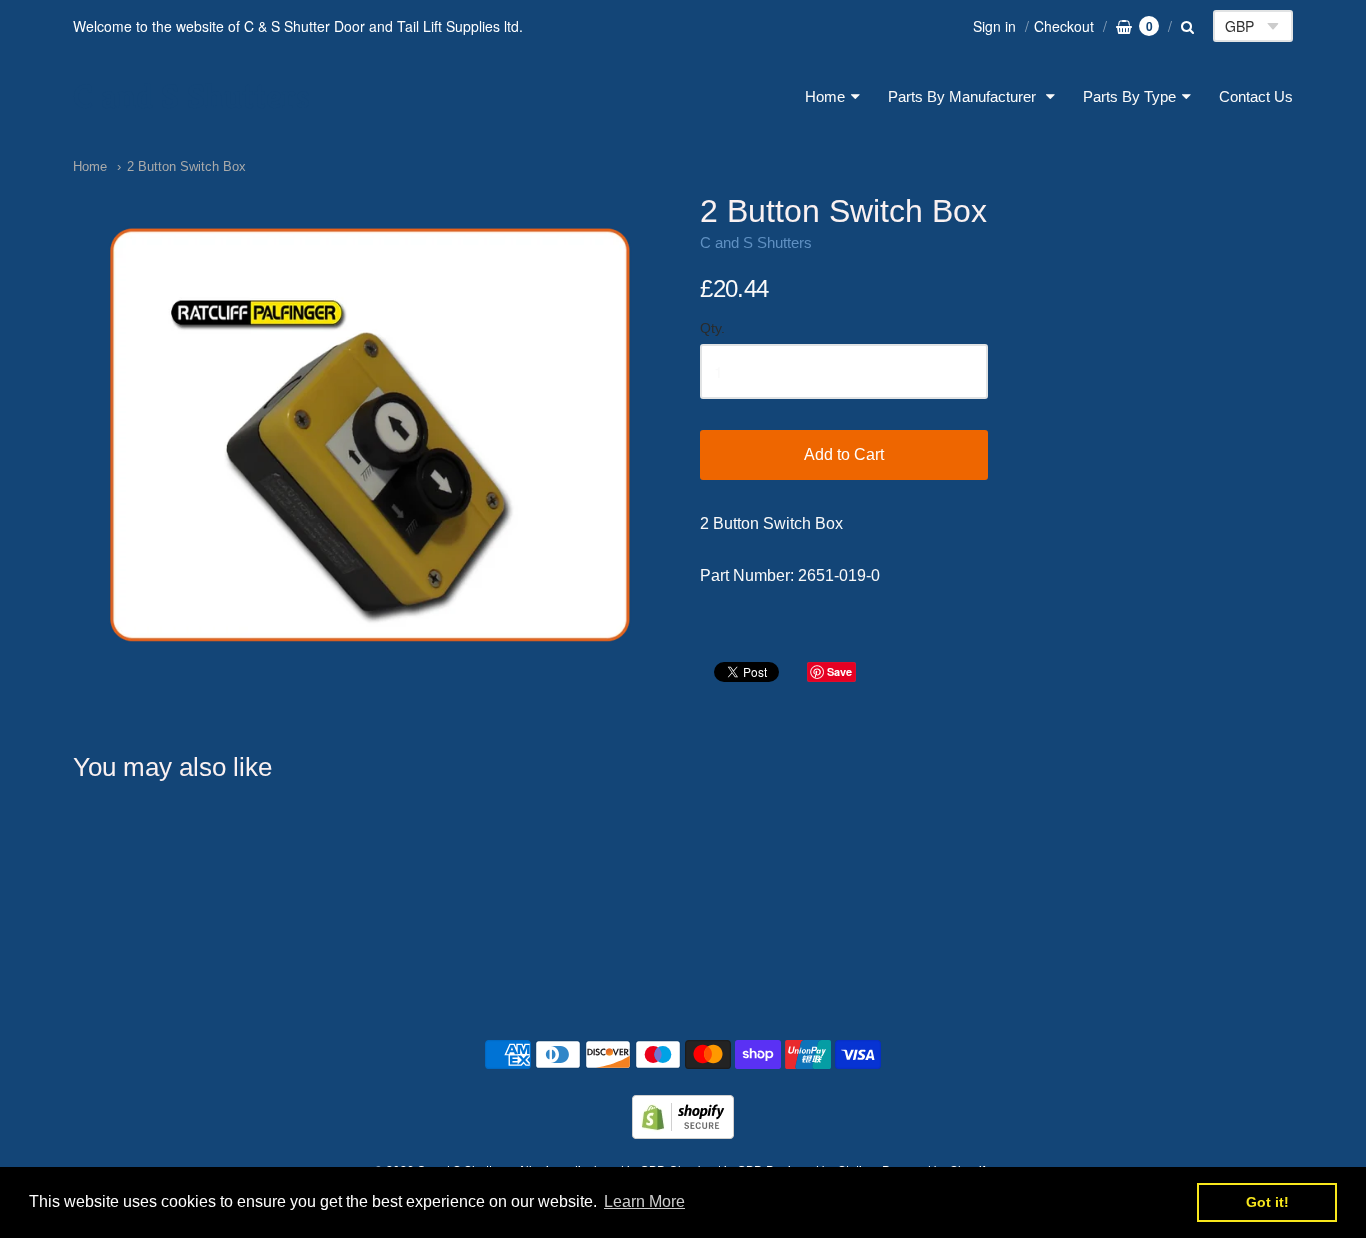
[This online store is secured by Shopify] (683, 1132)
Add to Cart (844, 454)
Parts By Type (1129, 96)
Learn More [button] (644, 1201)
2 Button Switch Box (186, 166)
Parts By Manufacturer (964, 96)
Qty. (712, 328)
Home (825, 96)
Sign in (994, 26)
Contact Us (1256, 96)
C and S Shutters (191, 96)
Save (839, 671)
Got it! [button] (1267, 1202)
